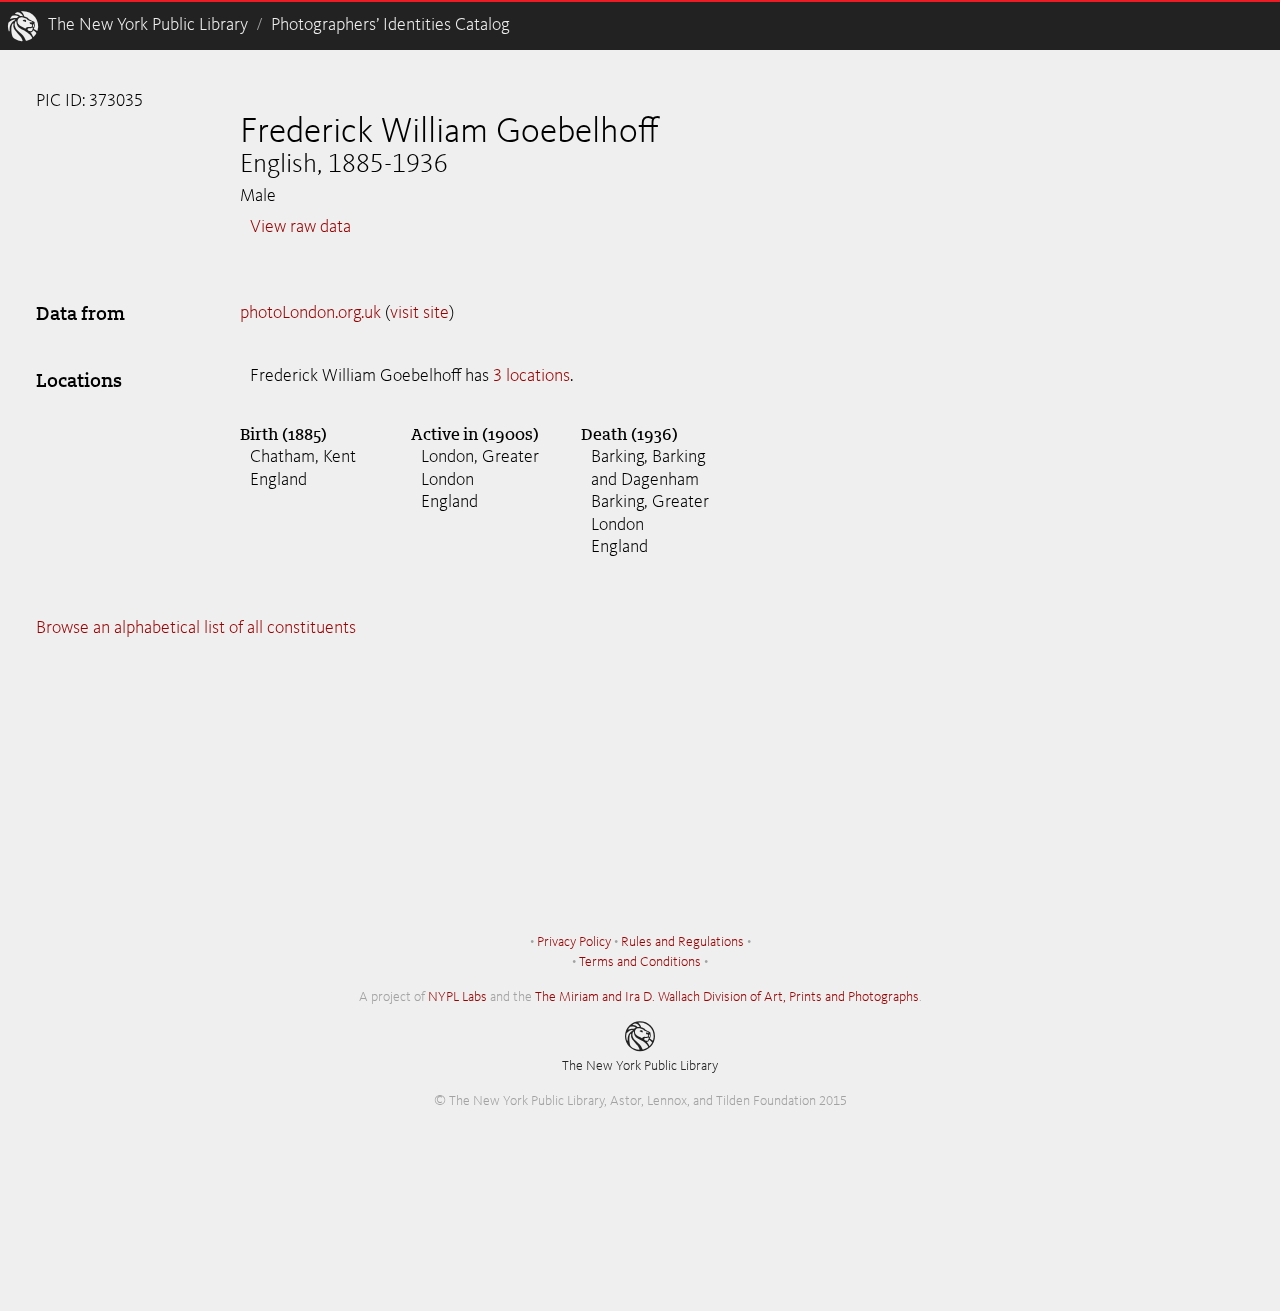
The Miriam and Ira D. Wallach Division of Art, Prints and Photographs (727, 997)
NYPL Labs (457, 997)
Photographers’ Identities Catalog (390, 25)
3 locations (531, 376)
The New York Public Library (148, 25)
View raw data (300, 227)
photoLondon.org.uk (310, 313)
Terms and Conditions (640, 962)
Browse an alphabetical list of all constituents (196, 628)
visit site (419, 313)
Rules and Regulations (682, 942)
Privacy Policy (574, 942)
